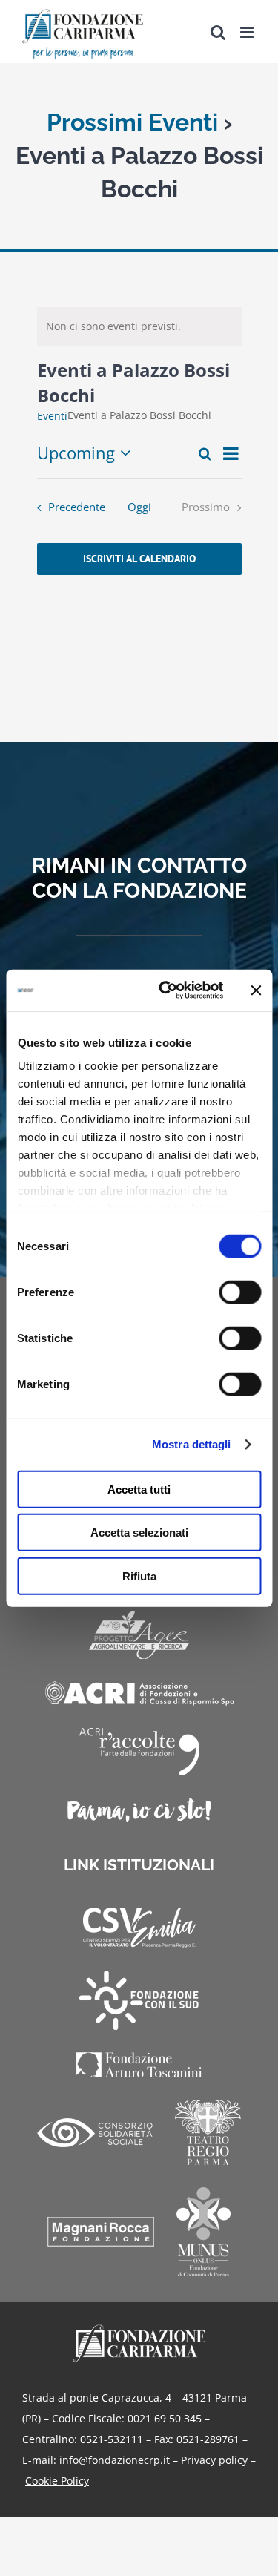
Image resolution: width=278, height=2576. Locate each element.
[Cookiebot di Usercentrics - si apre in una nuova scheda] (166, 990)
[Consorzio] (95, 2133)
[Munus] (203, 2232)
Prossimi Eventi (132, 122)
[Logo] (139, 2329)
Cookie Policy (57, 2481)
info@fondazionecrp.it (115, 2460)
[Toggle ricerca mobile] (218, 32)
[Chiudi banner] (256, 990)
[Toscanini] (139, 2065)
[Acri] (139, 1693)
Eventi (52, 416)
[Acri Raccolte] (139, 1752)
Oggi (139, 507)
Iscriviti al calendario (139, 559)
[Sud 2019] (139, 2000)
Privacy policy (214, 2460)
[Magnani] (101, 2232)
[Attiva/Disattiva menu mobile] (248, 32)
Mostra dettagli (192, 1444)
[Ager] (139, 1635)
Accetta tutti (139, 1489)
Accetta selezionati (139, 1532)
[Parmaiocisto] (139, 1810)
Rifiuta (139, 1575)
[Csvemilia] (139, 1928)
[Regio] (208, 2132)
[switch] (240, 1292)
